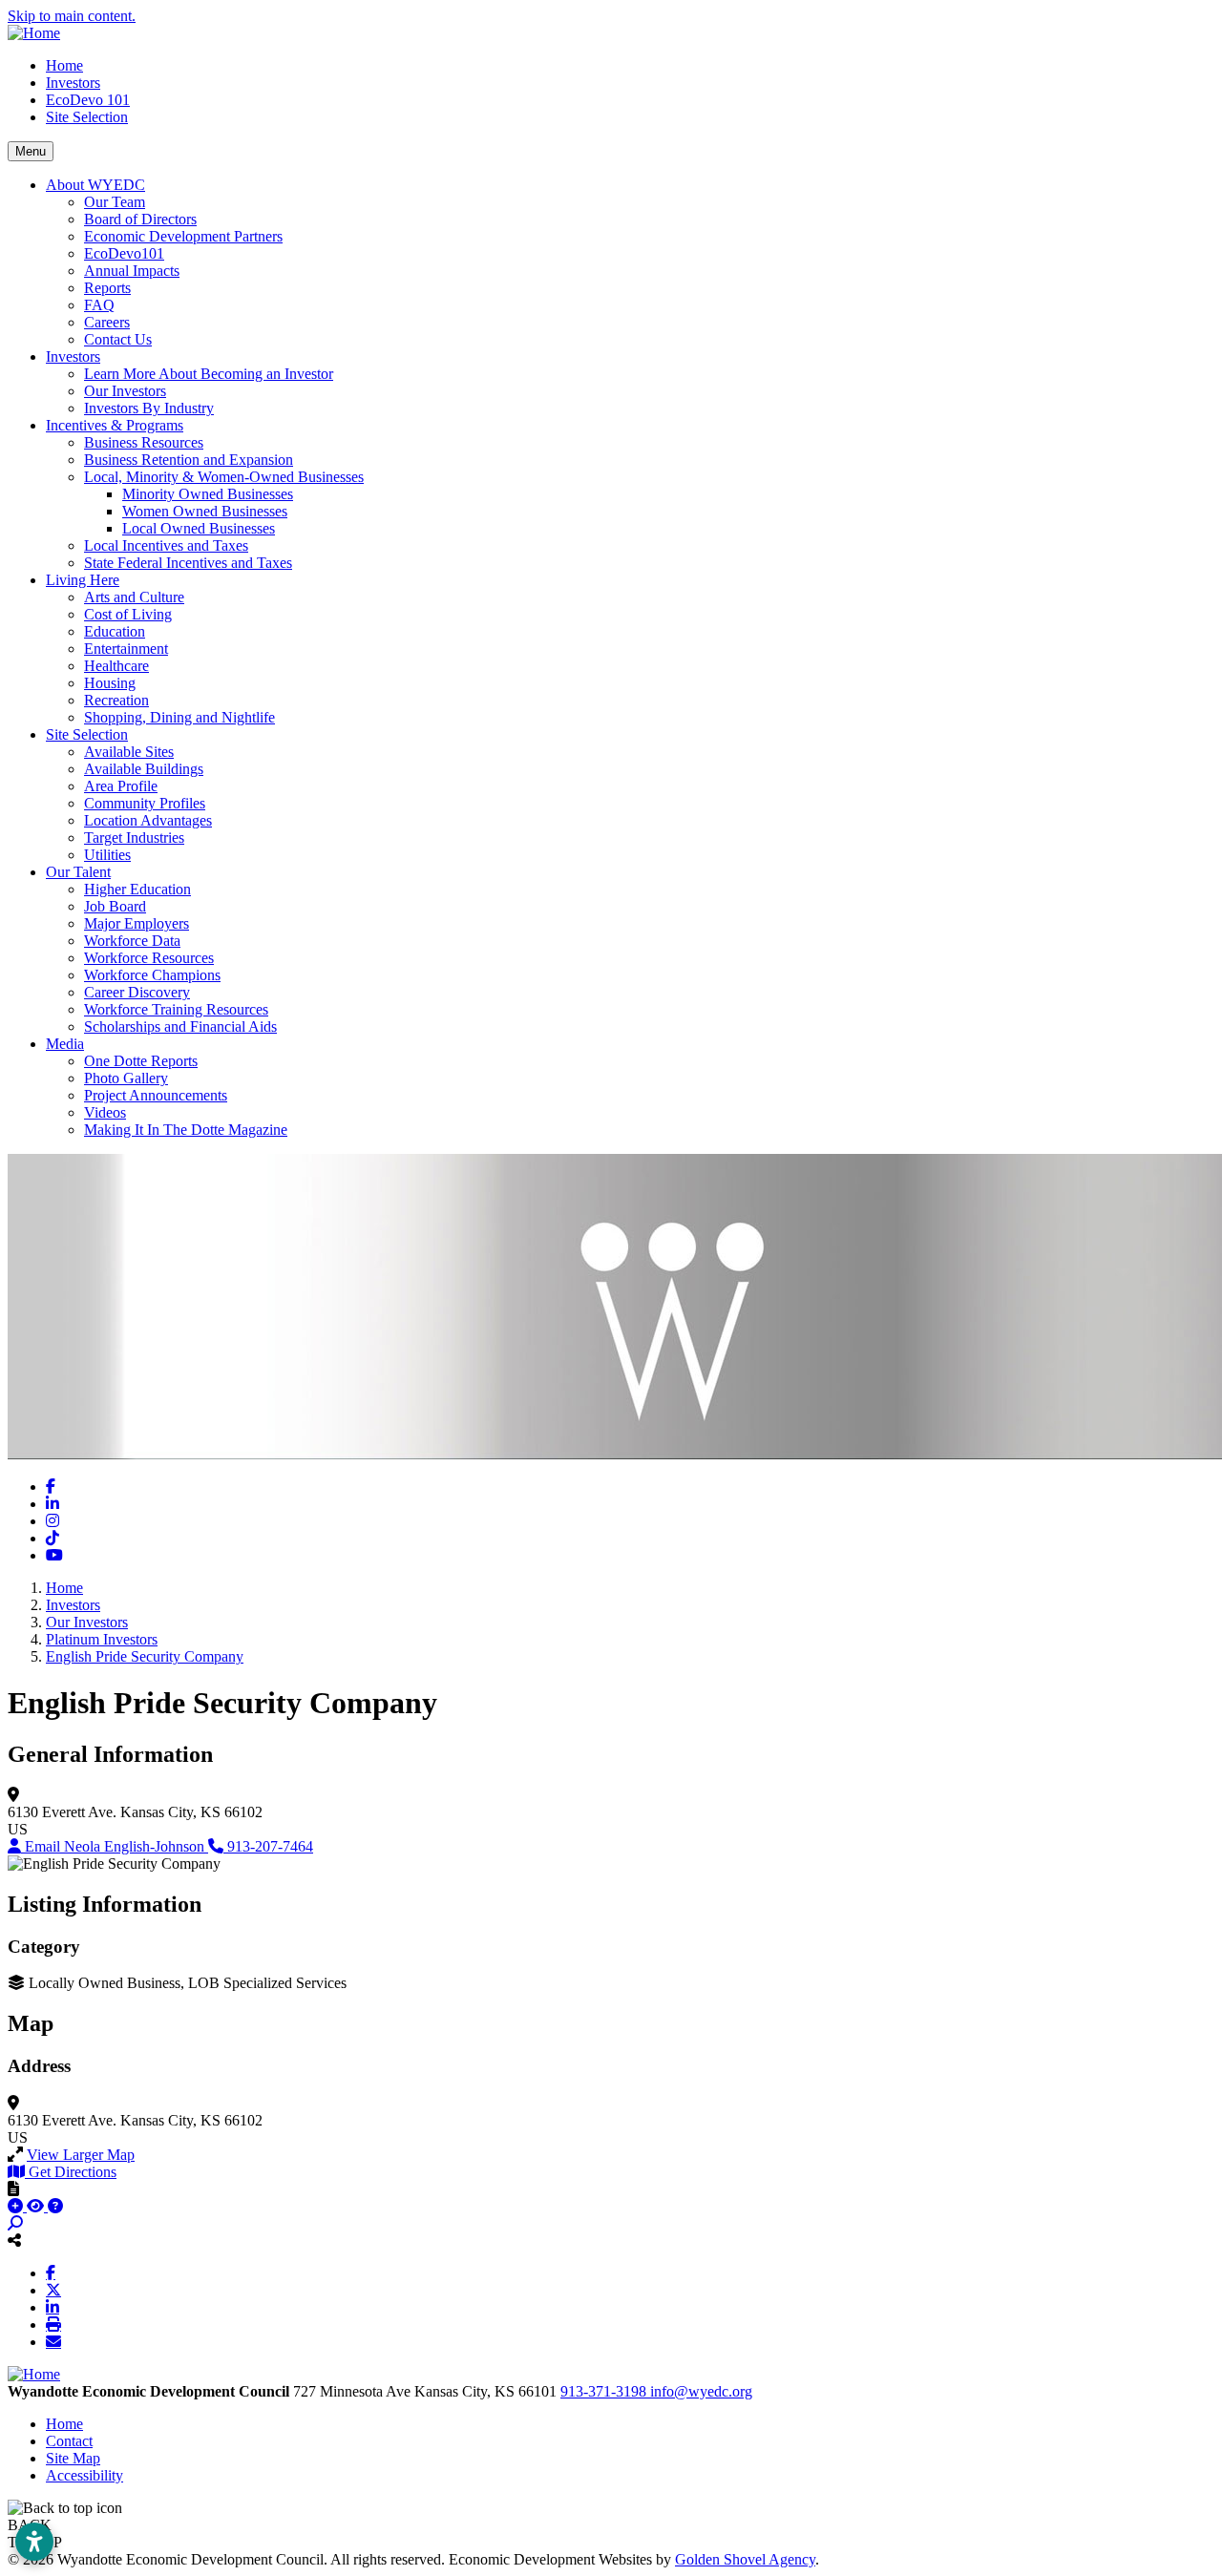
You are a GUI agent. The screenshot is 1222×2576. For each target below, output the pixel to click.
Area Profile (121, 786)
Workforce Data (132, 941)
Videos (105, 1112)
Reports (107, 288)
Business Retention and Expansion (189, 460)
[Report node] (13, 2189)
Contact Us (118, 339)
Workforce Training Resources (176, 1009)
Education (115, 631)
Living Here (83, 580)
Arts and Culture (134, 597)
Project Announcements (156, 1095)
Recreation (116, 700)
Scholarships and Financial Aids (180, 1026)
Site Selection (87, 117)
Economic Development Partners (183, 236)
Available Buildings (144, 769)
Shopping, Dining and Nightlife (179, 717)
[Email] (53, 2341)
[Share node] (14, 2240)
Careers (107, 322)
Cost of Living (128, 614)
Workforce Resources (149, 958)
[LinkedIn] (53, 2307)
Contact (69, 2441)
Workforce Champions (152, 975)
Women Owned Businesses (205, 511)
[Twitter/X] (53, 2290)
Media (65, 1044)
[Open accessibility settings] (34, 2542)
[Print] (53, 2324)
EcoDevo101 (124, 253)
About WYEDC (95, 185)
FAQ (99, 305)
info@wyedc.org (701, 2391)
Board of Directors (140, 219)
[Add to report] (17, 2206)
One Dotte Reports (141, 1061)
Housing (110, 683)
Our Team (115, 202)
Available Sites (129, 752)
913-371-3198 (605, 2391)
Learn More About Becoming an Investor (209, 374)
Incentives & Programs (115, 425)
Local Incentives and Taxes (166, 545)
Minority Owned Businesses (208, 494)
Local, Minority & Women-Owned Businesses (224, 477)
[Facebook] (51, 2272)
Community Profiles (145, 803)
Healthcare (116, 666)
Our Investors (125, 391)
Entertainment (126, 649)
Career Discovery (137, 992)
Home (64, 65)
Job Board (115, 906)
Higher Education (137, 889)
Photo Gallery (126, 1078)
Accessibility (84, 2475)
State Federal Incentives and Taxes (188, 563)
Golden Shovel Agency (745, 2559)
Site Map (73, 2458)
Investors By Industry (149, 408)
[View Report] (37, 2206)
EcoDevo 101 (88, 100)
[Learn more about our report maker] (55, 2206)
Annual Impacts (132, 271)
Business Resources (144, 442)
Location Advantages (148, 820)
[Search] (15, 2223)
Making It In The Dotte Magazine (186, 1130)
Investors (73, 83)
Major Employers (137, 923)
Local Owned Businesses (199, 528)
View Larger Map (81, 2155)
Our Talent (78, 872)
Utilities (107, 855)
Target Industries (134, 838)
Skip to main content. (72, 16)
